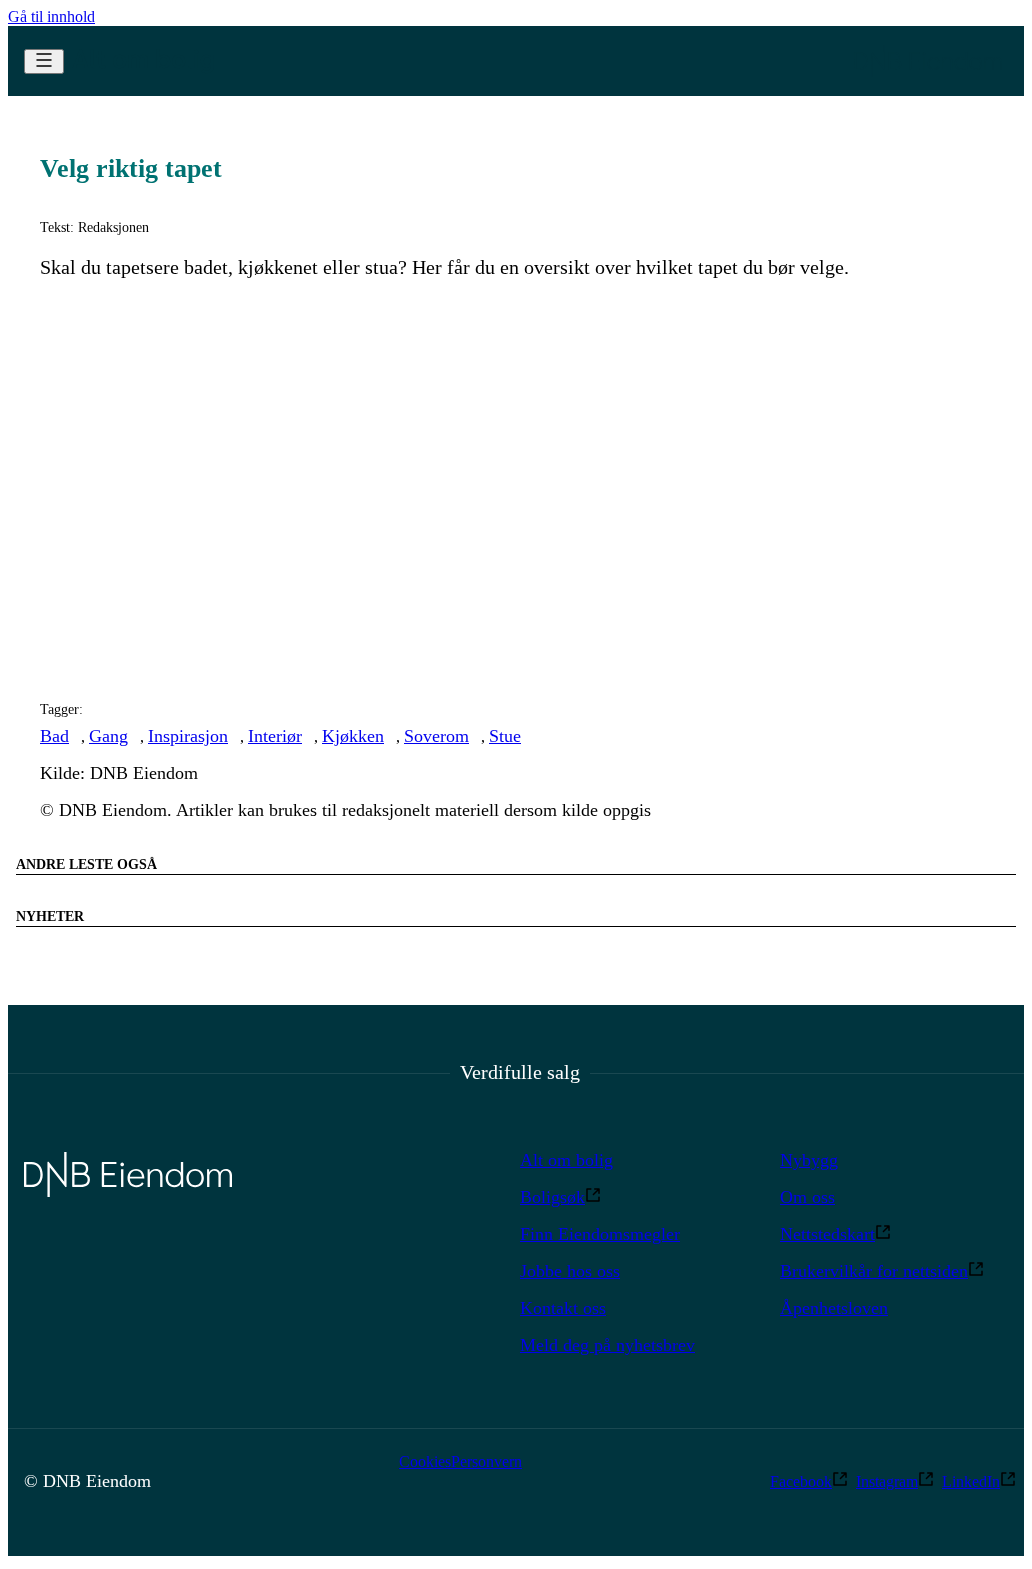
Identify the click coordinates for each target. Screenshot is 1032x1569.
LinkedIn (971, 1481)
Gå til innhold (51, 16)
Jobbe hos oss (570, 1271)
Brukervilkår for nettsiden (874, 1271)
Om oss (807, 1197)
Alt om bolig (566, 1160)
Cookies (425, 1461)
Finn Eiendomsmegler (600, 1234)
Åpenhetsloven (834, 1308)
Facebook (801, 1481)
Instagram (887, 1481)
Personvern (486, 1461)
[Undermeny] (44, 61)
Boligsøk (552, 1197)
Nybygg (809, 1160)
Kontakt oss (563, 1308)
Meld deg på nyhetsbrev (607, 1345)
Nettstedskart (827, 1234)
